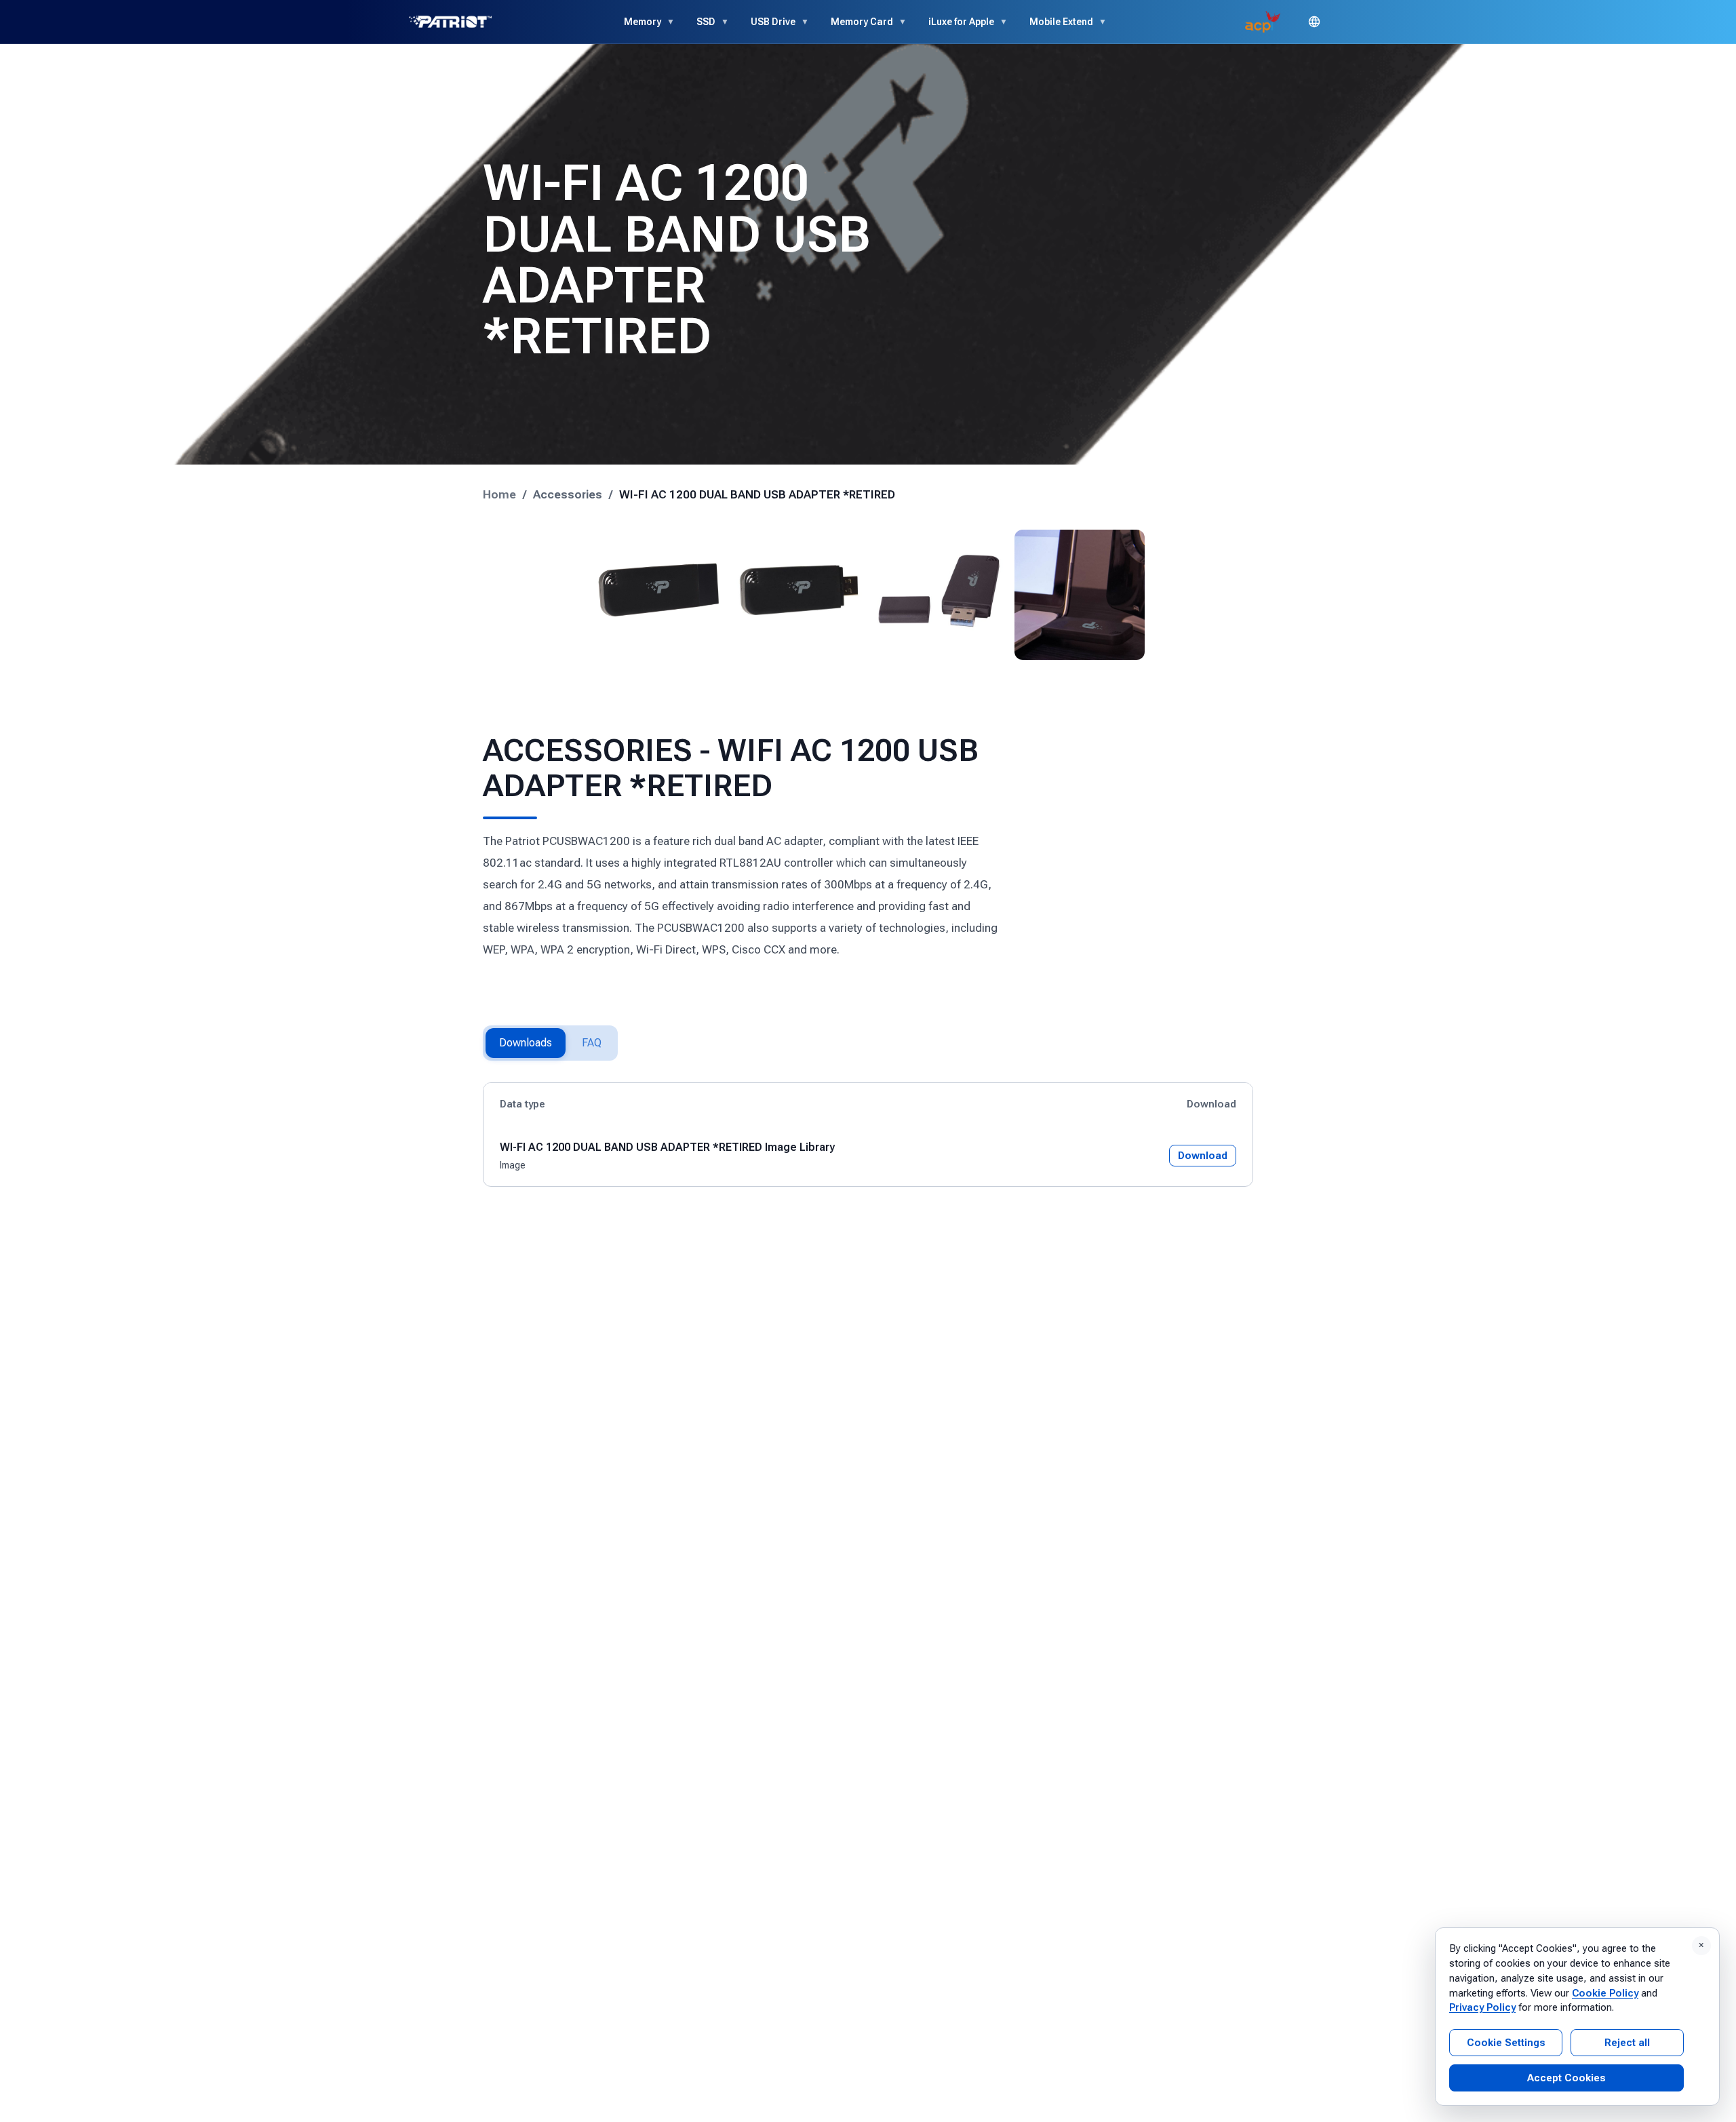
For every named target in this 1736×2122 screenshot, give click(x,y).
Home (499, 494)
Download (1203, 1156)
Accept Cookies (1566, 2078)
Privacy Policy (1482, 2007)
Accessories (568, 494)
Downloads (526, 1043)
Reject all (1627, 2043)
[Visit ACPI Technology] (1263, 22)
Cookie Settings (1506, 2043)
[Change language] (1314, 22)
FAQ (592, 1043)
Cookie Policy (1605, 1993)
